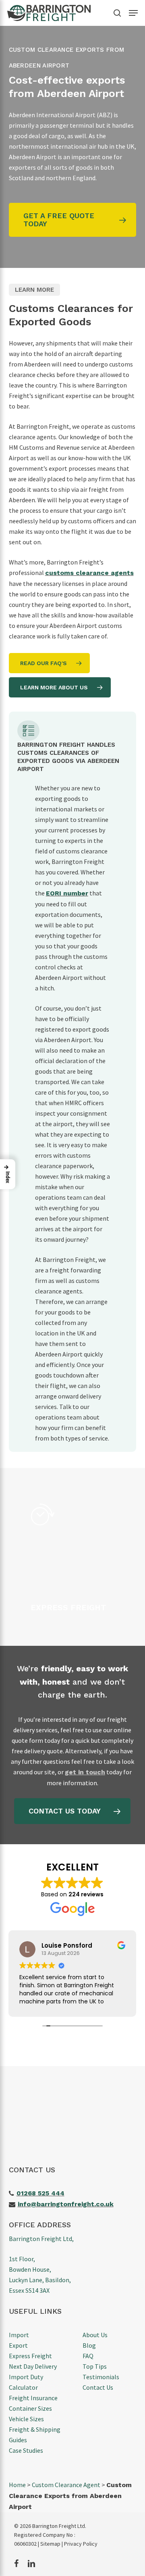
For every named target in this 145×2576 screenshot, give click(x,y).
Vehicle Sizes (26, 2419)
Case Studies (26, 2450)
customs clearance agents (89, 573)
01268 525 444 (40, 2193)
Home (17, 2485)
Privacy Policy (81, 2544)
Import (19, 2335)
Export (18, 2345)
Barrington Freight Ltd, (41, 2239)
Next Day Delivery (33, 2366)
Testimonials (101, 2377)
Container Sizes (30, 2408)
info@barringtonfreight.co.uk (66, 2204)
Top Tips (95, 2366)
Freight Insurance (33, 2398)
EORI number (67, 893)
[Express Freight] (81, 1557)
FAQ (88, 2356)
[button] (133, 13)
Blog (89, 2345)
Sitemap (50, 2544)
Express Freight (30, 2356)
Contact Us (98, 2387)
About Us (95, 2335)
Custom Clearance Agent (66, 2485)
